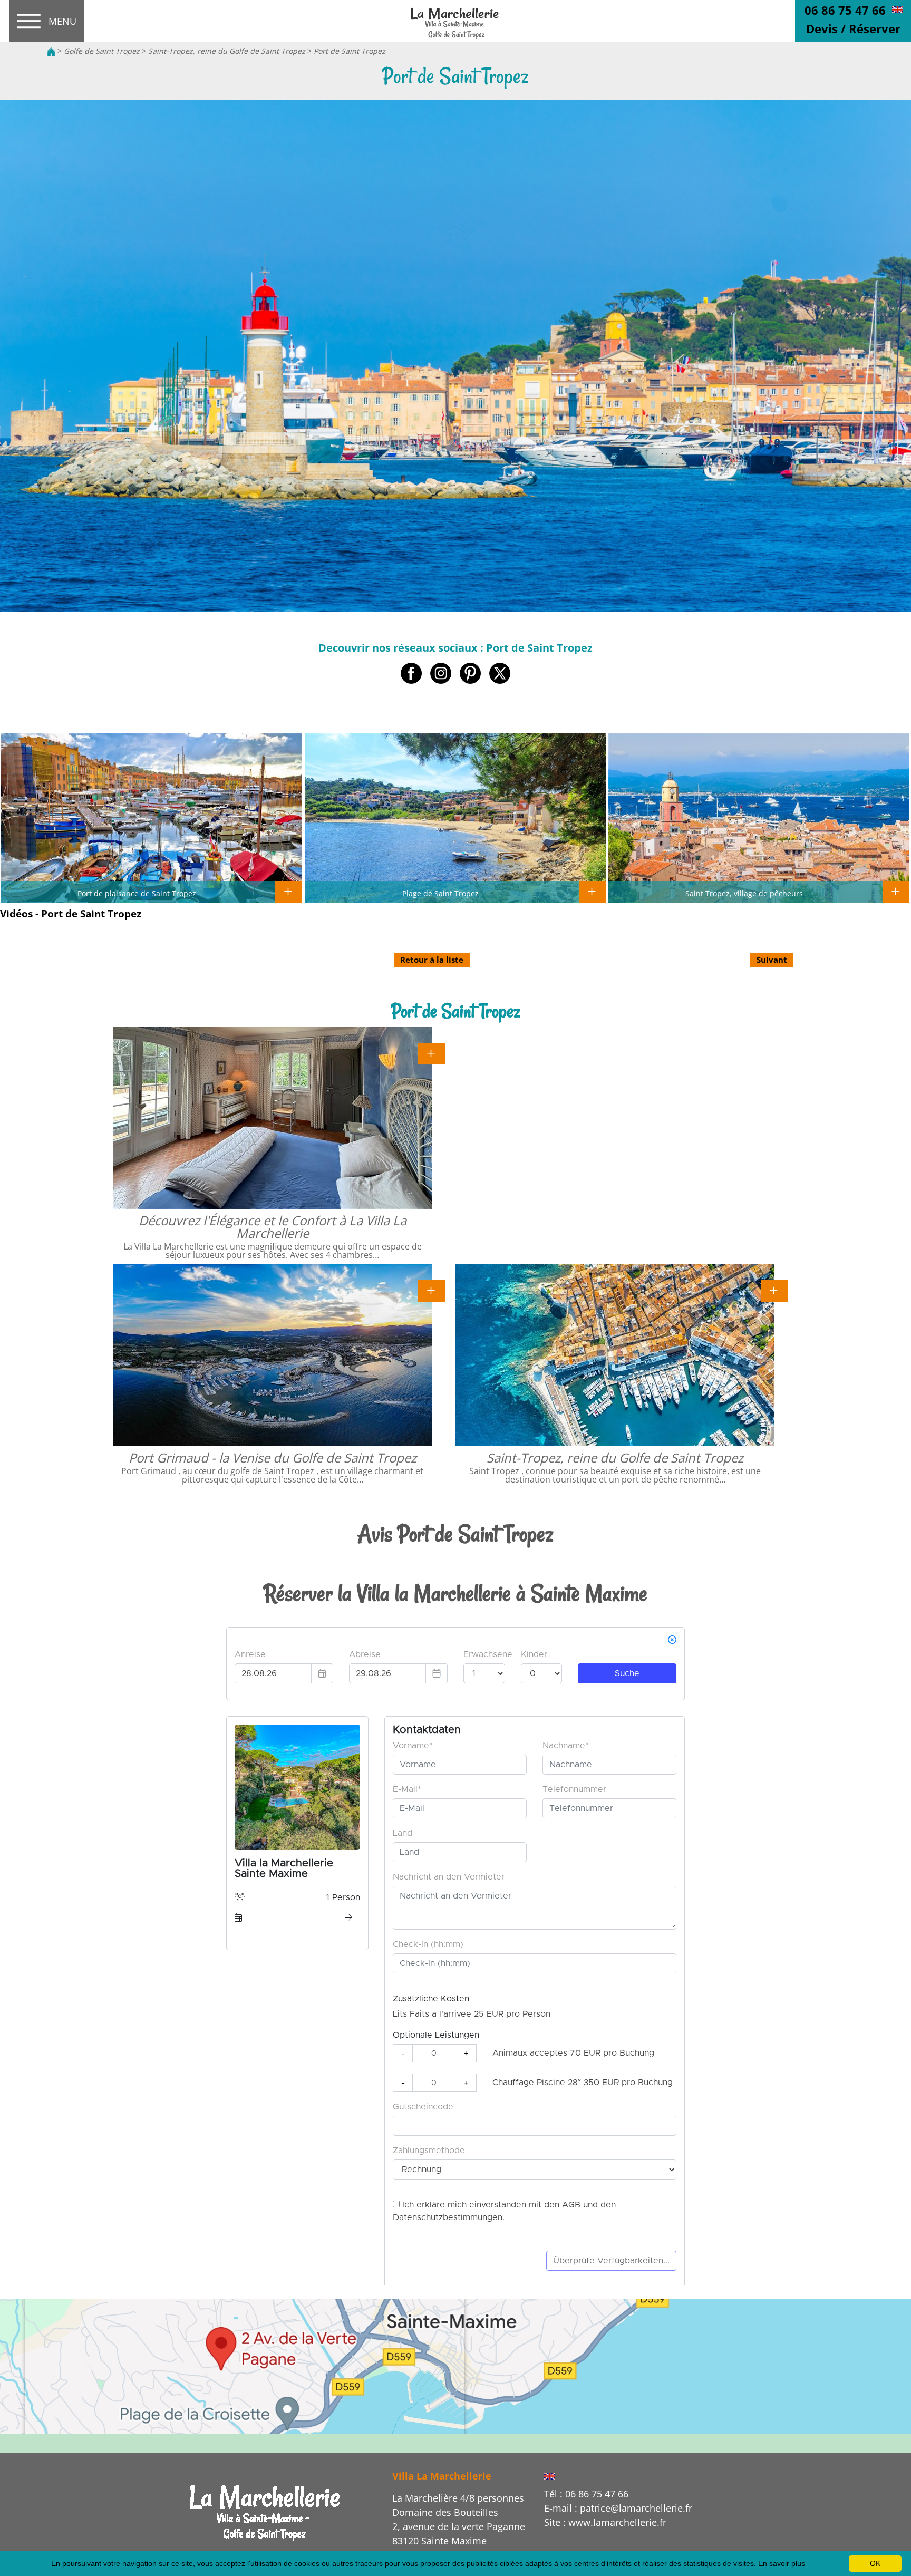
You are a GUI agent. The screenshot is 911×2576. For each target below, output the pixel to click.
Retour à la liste (432, 960)
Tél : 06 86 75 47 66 (586, 2494)
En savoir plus (782, 2563)
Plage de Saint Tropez (440, 893)
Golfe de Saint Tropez (102, 51)
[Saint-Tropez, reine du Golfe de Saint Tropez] (774, 1290)
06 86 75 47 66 (845, 10)
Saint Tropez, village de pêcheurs (744, 893)
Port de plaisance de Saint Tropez (137, 893)
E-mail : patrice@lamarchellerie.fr (618, 2508)
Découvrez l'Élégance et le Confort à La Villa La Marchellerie (273, 1227)
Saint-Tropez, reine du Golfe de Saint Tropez (227, 51)
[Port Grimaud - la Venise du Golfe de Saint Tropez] (432, 1290)
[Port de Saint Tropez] (455, 22)
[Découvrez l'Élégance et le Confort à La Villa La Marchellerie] (432, 1053)
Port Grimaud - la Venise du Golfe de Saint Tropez (273, 1458)
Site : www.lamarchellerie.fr (605, 2522)
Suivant (772, 960)
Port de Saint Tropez (350, 51)
